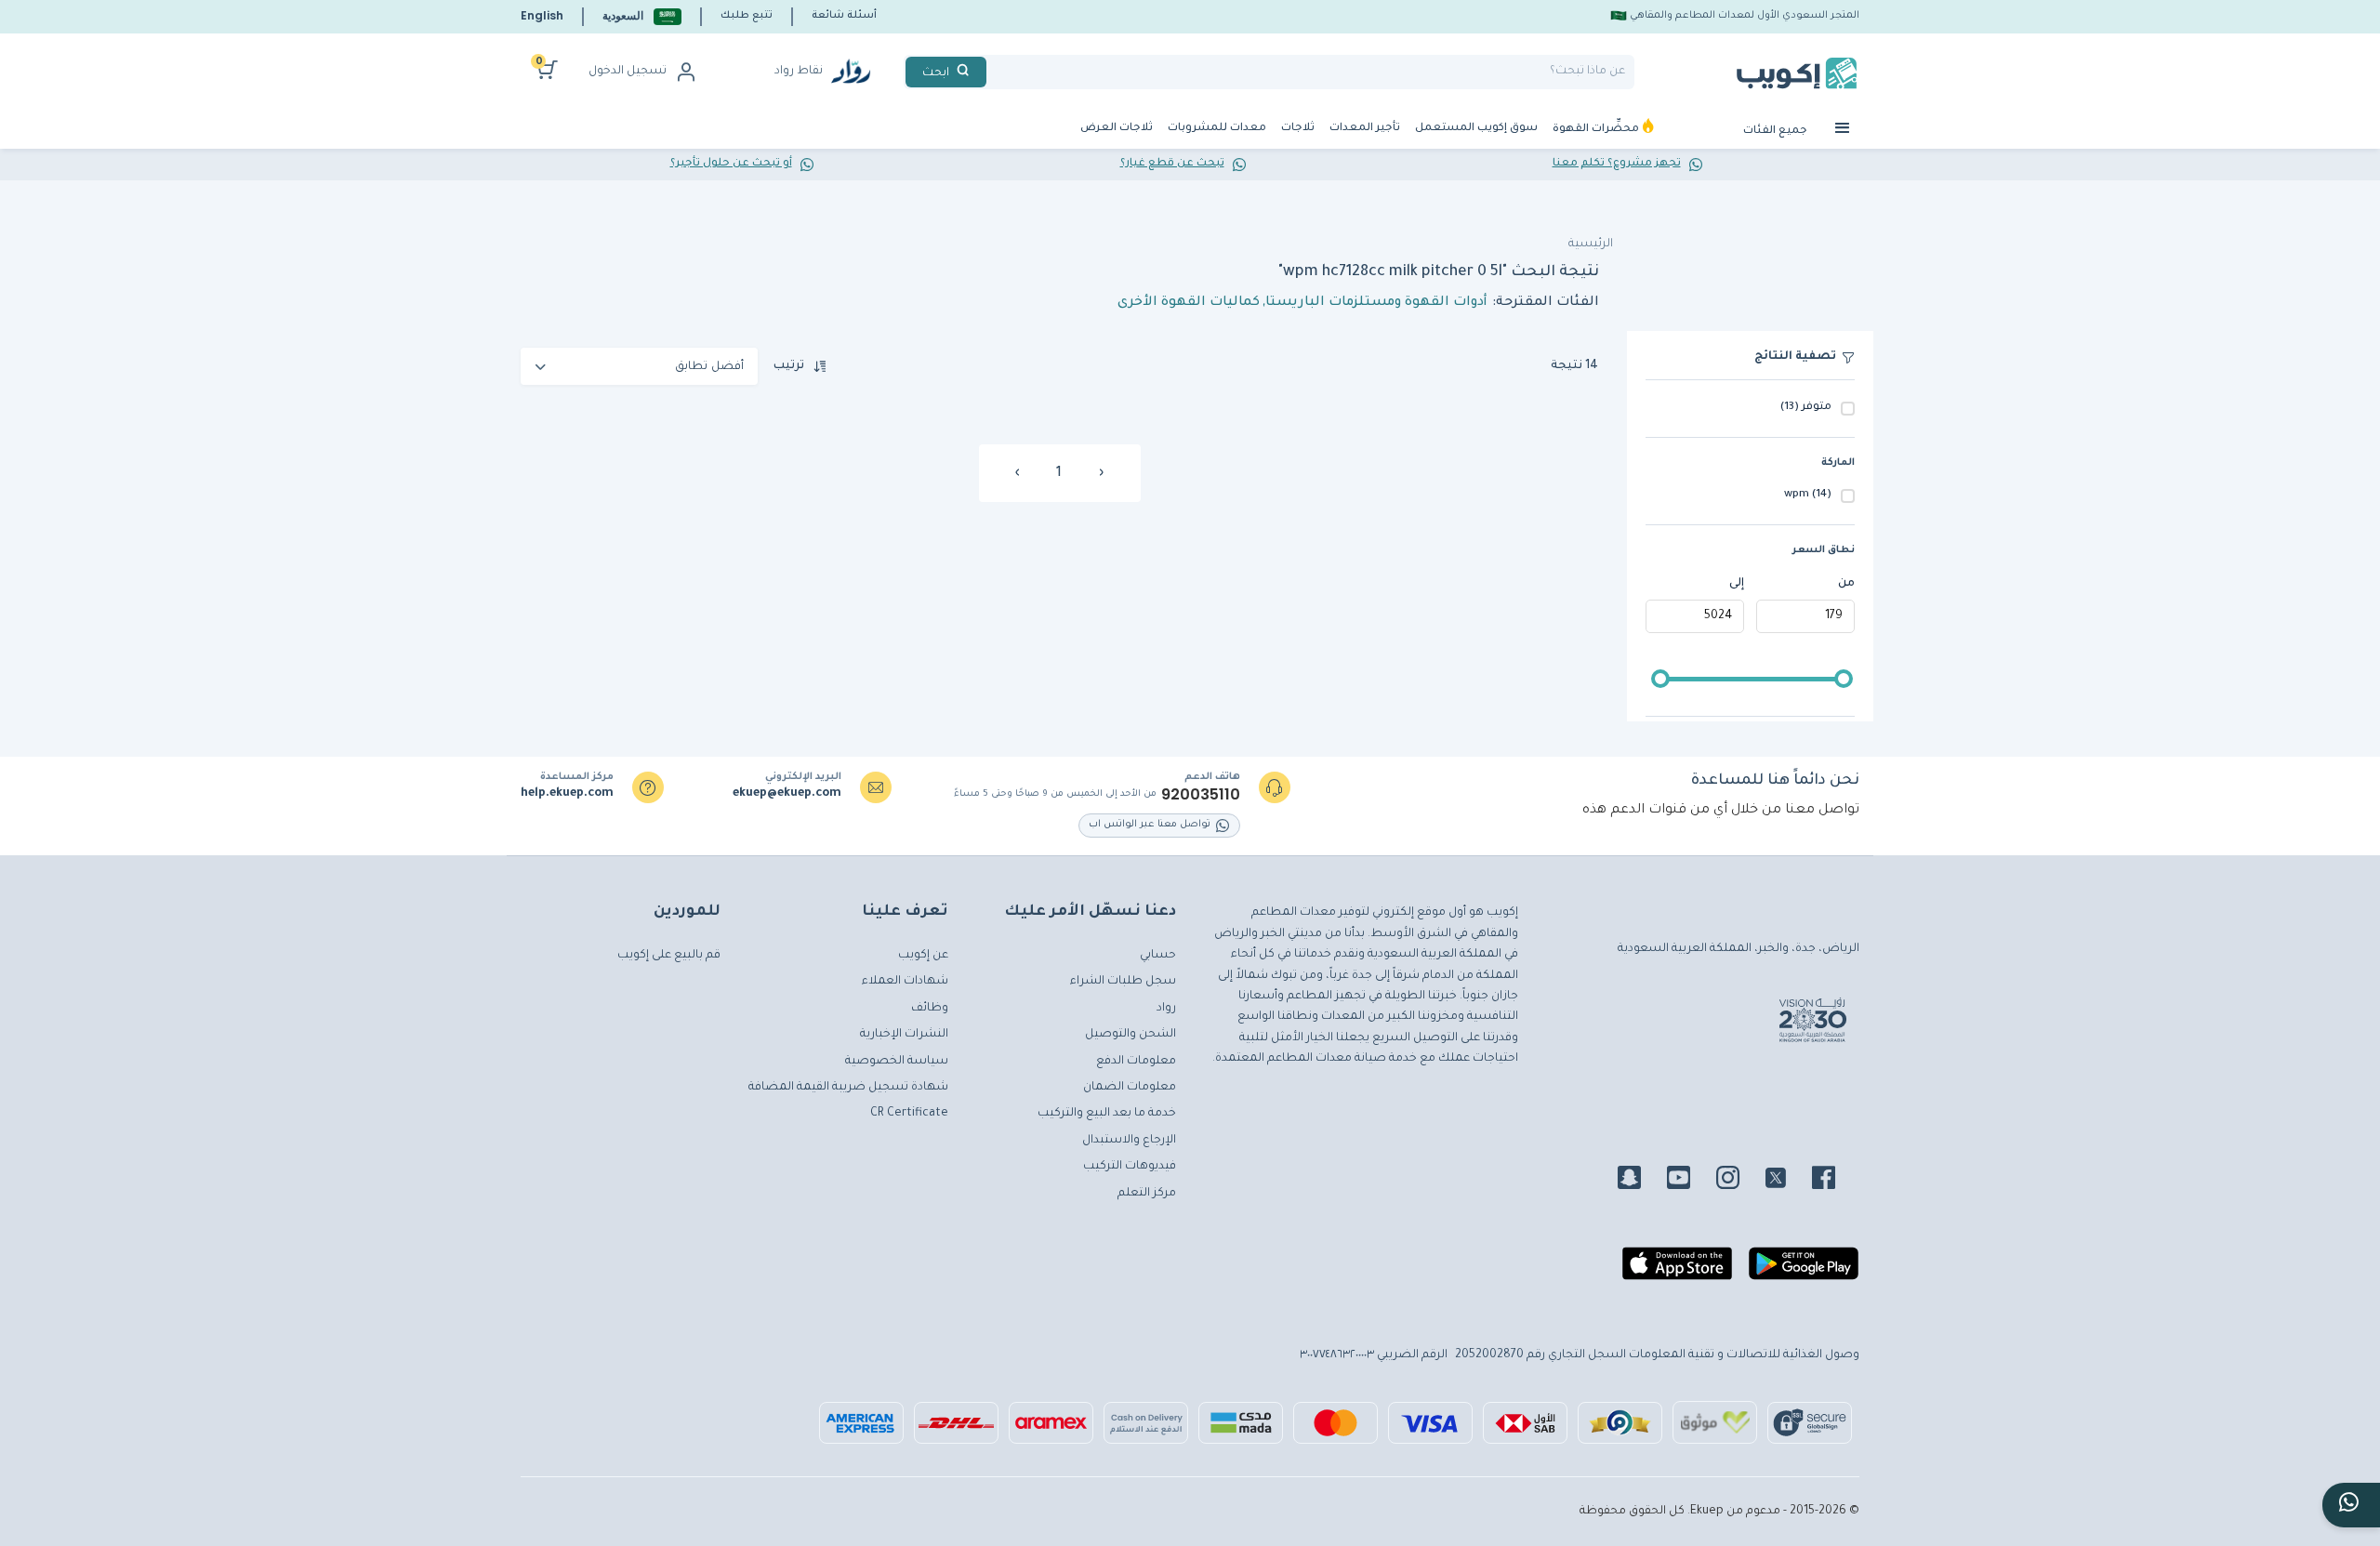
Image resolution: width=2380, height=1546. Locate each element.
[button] (642, 16)
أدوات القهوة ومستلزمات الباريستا (1376, 303)
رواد (1166, 1009)
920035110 (1201, 795)
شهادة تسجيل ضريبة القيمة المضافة (848, 1088)
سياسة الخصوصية (897, 1062)
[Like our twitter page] (1787, 1181)
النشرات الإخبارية (904, 1035)
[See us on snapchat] (1640, 1181)
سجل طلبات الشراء (1123, 982)
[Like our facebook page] (1835, 1181)
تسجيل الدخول (628, 72)
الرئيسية (1591, 244)
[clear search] (994, 72)
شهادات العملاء (905, 982)
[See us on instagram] (1739, 1181)
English (542, 15)
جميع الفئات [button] (1777, 132)
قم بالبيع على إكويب (669, 956)
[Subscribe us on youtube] (1690, 1181)
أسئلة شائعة (844, 16)
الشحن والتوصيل (1130, 1035)
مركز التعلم (1147, 1194)
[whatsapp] (2351, 1505)
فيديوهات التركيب (1130, 1167)
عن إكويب (923, 956)
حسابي (1158, 956)
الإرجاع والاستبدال (1129, 1141)
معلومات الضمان (1130, 1088)
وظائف (930, 1009)
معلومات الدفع (1136, 1062)
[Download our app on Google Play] (1804, 1271)
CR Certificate (909, 1114)
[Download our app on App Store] (1677, 1271)
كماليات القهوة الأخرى (1189, 303)
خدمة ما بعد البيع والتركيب (1107, 1114)
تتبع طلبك (747, 16)
